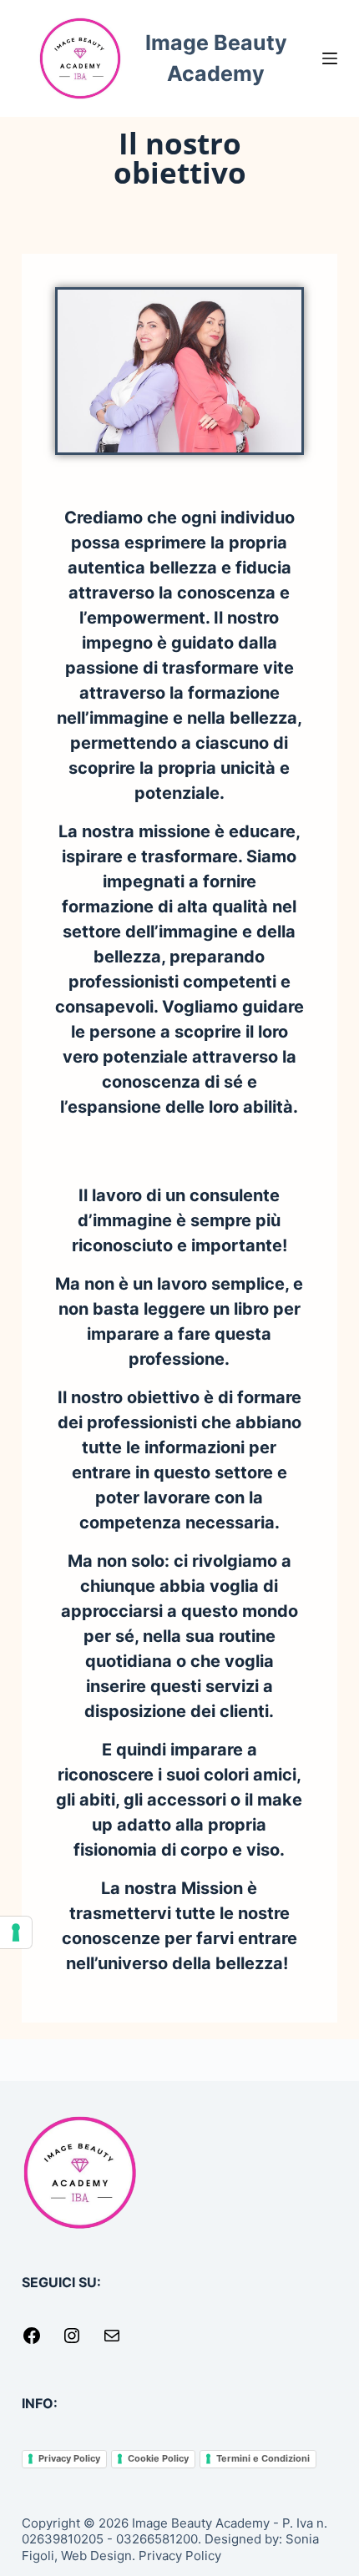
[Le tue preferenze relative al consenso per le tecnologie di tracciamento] (16, 1932)
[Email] (112, 2341)
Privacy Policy (69, 2458)
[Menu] (330, 58)
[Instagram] (72, 2341)
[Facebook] (32, 2341)
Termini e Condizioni (263, 2458)
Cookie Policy (158, 2458)
